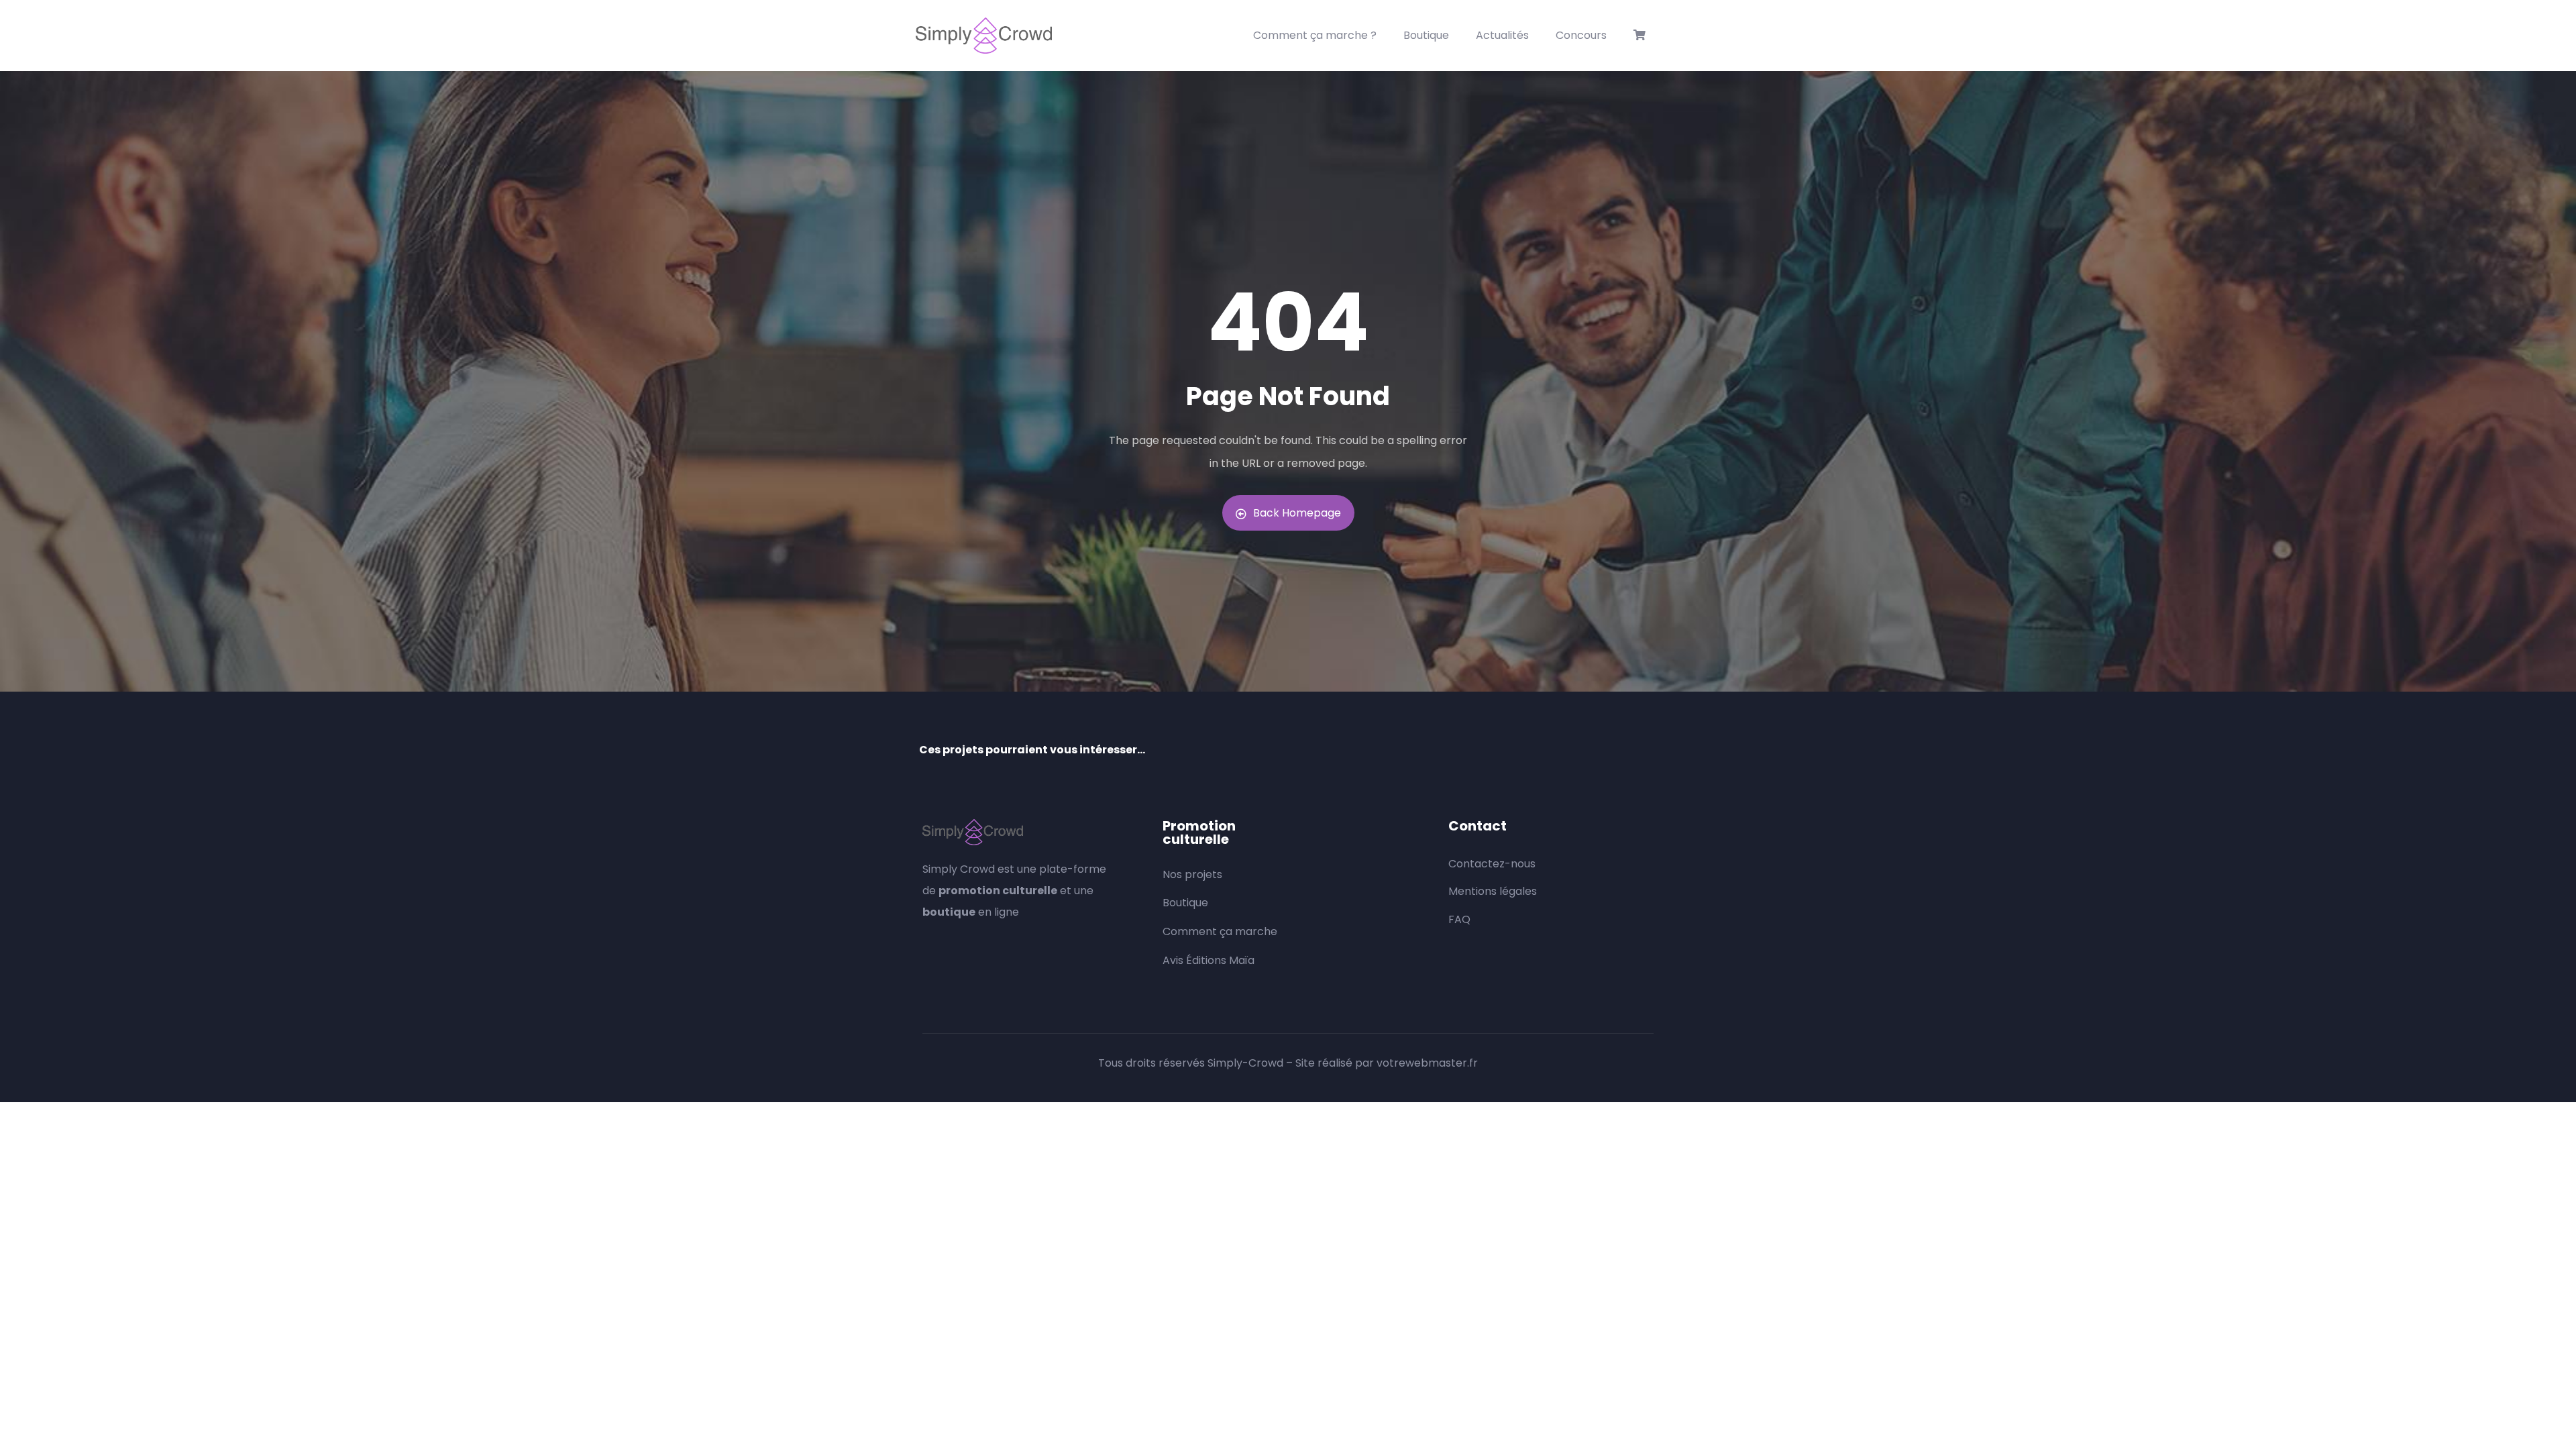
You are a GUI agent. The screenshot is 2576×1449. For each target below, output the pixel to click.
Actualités (1502, 35)
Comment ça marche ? (1315, 35)
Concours (1581, 35)
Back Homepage (1297, 513)
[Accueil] (984, 36)
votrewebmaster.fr (1427, 1063)
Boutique (1426, 35)
